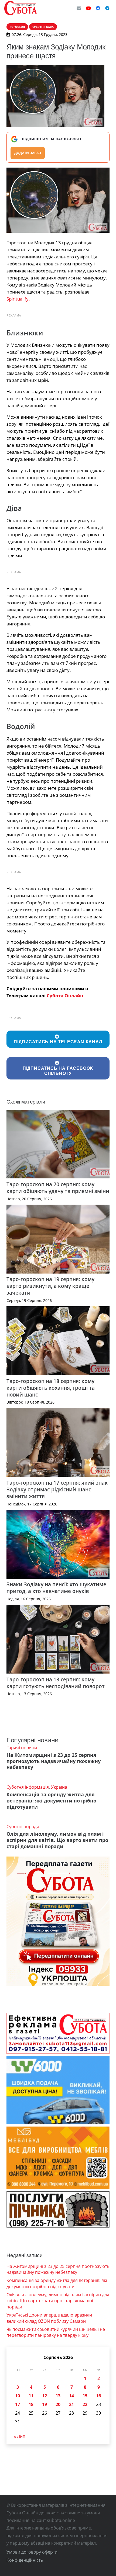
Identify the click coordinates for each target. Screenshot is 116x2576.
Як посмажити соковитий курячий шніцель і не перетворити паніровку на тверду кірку (56, 2332)
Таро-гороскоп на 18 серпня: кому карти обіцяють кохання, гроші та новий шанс (51, 1388)
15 (85, 2396)
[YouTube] (88, 8)
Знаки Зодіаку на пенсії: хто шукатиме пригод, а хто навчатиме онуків (56, 1588)
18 (31, 2404)
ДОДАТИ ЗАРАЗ (28, 153)
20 (58, 2404)
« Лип (20, 2436)
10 (18, 2396)
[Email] (79, 8)
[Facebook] (98, 8)
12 (45, 2396)
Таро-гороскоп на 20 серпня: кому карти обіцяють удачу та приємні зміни (58, 1188)
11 (31, 2396)
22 (85, 2404)
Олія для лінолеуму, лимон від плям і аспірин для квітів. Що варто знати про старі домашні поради (57, 1840)
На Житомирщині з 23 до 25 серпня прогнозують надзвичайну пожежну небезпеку (54, 1761)
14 (71, 2396)
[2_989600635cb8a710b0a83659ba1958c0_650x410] (58, 200)
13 (58, 2396)
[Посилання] (21, 8)
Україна (59, 1787)
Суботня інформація (28, 1787)
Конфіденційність (25, 2560)
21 (71, 2404)
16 (98, 2396)
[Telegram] (107, 8)
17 (18, 2404)
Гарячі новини (22, 1748)
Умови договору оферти (32, 2552)
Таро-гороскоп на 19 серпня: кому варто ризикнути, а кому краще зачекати (50, 1286)
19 (45, 2404)
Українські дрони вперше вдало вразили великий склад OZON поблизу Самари (49, 2318)
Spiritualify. (18, 299)
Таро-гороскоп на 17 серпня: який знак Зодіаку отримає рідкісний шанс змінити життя (57, 1489)
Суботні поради (23, 1827)
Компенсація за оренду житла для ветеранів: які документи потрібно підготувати (51, 1801)
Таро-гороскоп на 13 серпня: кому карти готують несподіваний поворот (56, 1683)
